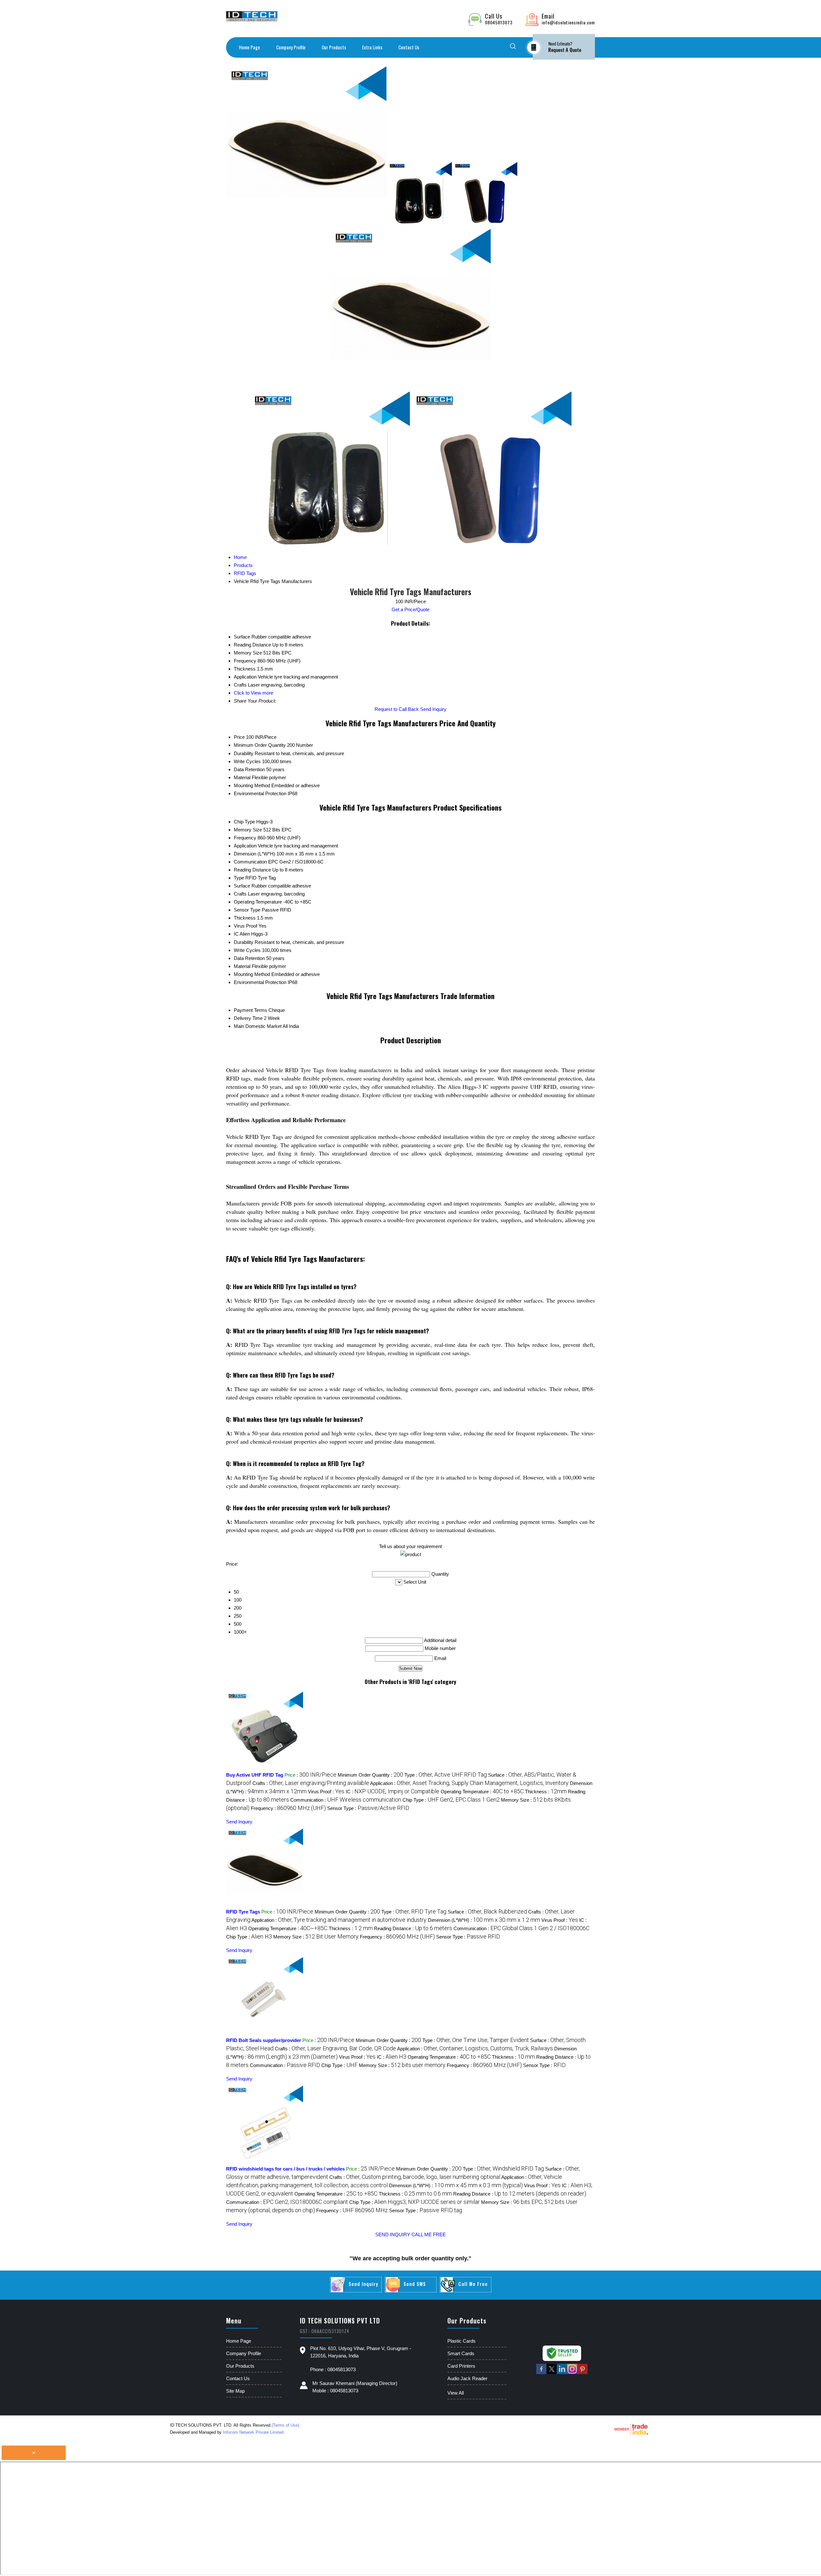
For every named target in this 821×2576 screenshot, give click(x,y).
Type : (446, 1775)
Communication (250, 862)
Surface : (487, 1912)
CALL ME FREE (429, 2234)
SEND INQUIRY (393, 2234)
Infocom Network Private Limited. (254, 2432)
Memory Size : (316, 1937)
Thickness (245, 918)
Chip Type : (451, 1800)
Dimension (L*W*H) (254, 854)
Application (245, 846)
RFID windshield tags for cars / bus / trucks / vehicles (285, 2169)
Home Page (250, 47)
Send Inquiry (433, 709)
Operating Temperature (258, 902)
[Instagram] (572, 2373)
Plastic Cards (461, 2341)
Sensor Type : (368, 1808)
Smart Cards (461, 2353)
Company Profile (291, 47)
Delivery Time (248, 1018)
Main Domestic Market (258, 1026)
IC (236, 934)
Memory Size (248, 830)
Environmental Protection (260, 793)
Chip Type (244, 822)
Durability (244, 753)
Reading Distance (252, 870)
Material (242, 777)
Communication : (346, 1800)
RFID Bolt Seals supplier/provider (264, 2040)
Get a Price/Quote (410, 609)
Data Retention (249, 769)
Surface (242, 886)
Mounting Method (252, 785)
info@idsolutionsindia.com (568, 22)
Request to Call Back (397, 709)
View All (456, 2393)
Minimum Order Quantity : (370, 1775)
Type (239, 878)
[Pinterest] (582, 2373)
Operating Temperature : (482, 1792)
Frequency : (288, 1808)
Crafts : (311, 1783)
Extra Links (372, 47)
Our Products (334, 47)
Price (239, 737)
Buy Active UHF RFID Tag (255, 1775)
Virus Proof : (326, 1792)
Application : (469, 1783)
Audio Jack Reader (467, 2378)
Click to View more (254, 693)
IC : (393, 1792)
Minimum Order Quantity (260, 745)
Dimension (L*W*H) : (484, 1920)
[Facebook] (541, 2373)
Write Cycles (247, 761)
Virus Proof (245, 926)
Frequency (245, 838)
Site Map (235, 2391)
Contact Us (409, 47)
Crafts (240, 894)
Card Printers (461, 2366)
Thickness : (546, 1792)
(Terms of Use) (285, 2425)
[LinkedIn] (562, 2373)
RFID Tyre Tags (243, 1912)
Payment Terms (250, 1010)
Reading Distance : (413, 1928)
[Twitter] (552, 2373)
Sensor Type (247, 910)
